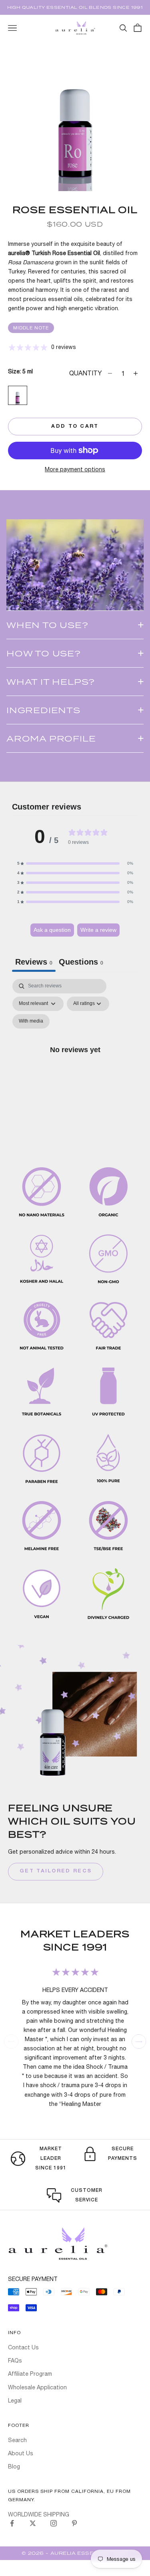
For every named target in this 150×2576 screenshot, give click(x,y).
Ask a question (52, 930)
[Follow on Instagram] (54, 2523)
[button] (75, 863)
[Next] (139, 2042)
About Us (21, 2453)
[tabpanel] (75, 1059)
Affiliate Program (30, 2374)
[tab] (81, 963)
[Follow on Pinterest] (74, 2523)
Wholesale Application (37, 2387)
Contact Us (23, 2347)
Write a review (98, 930)
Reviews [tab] (34, 962)
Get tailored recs (56, 1871)
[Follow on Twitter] (33, 2523)
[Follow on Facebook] (12, 2523)
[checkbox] (31, 1021)
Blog (14, 2466)
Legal (15, 2401)
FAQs (15, 2361)
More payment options (75, 469)
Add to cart (75, 427)
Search (17, 2440)
